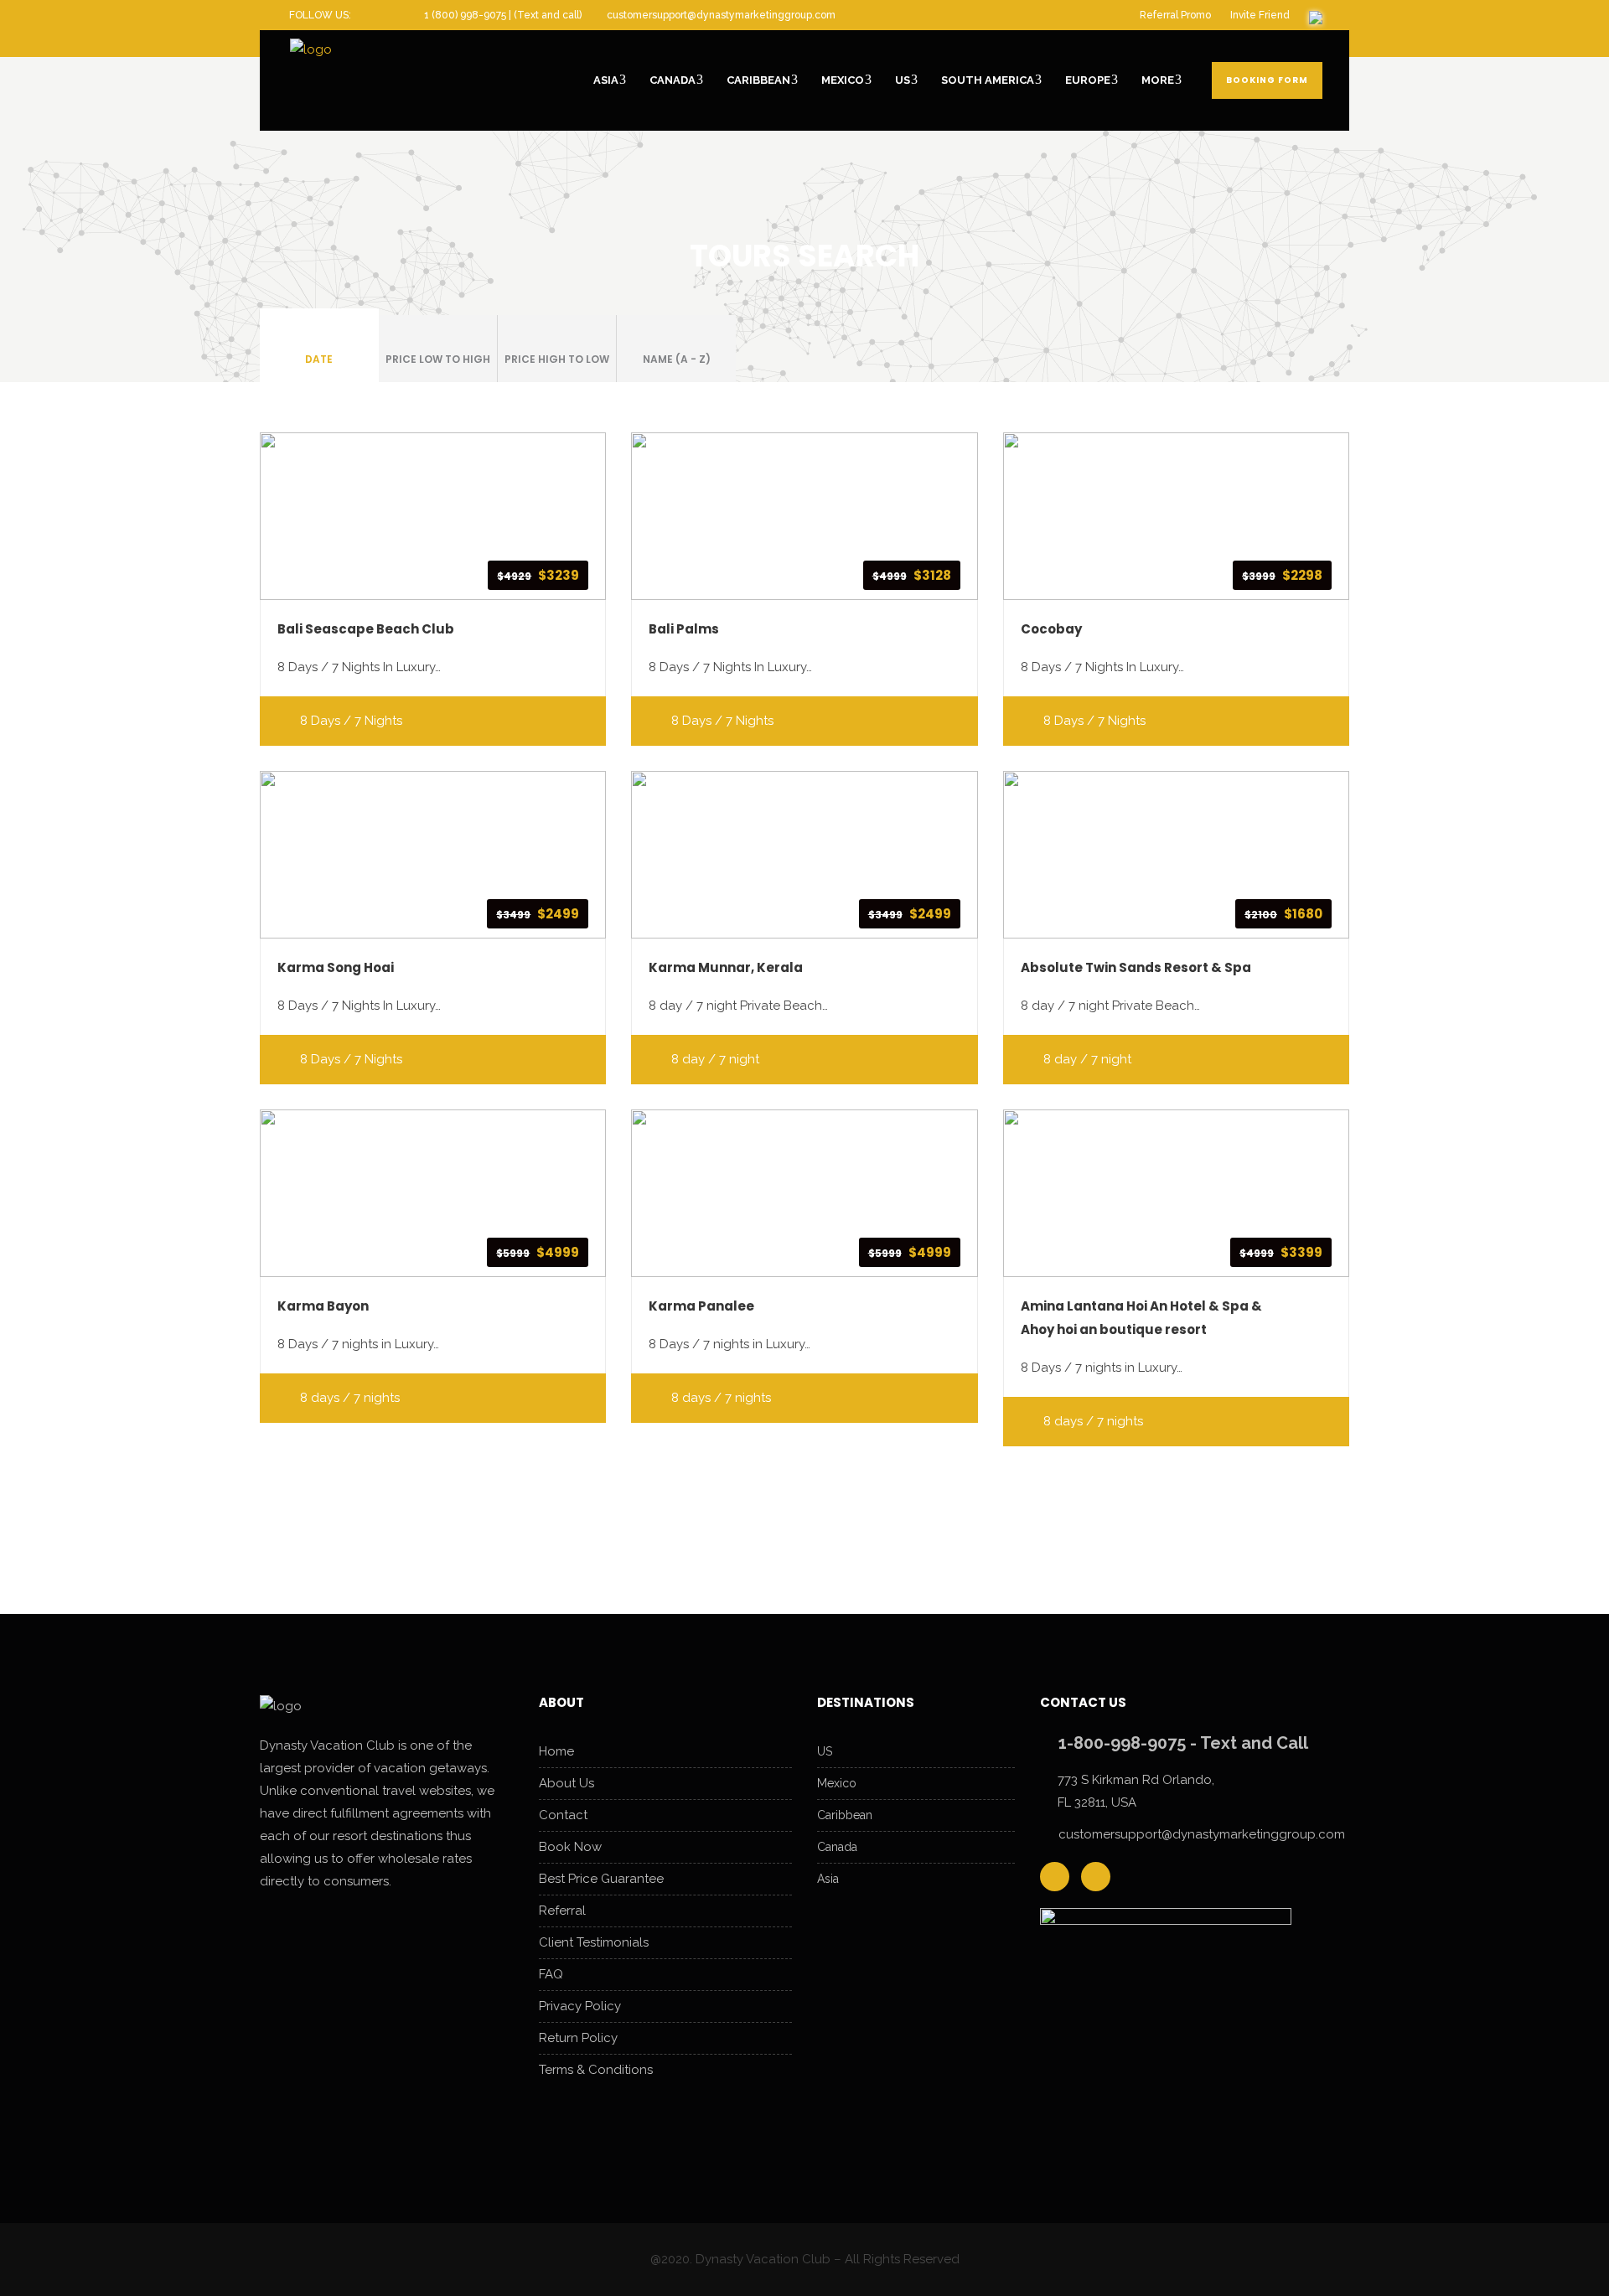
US (825, 1751)
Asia (828, 1879)
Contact (563, 1815)
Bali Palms (684, 629)
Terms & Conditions (596, 2070)
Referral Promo (1175, 15)
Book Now (570, 1847)
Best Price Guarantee (601, 1879)
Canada (837, 1847)
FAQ (551, 1974)
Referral (562, 1911)
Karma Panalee (701, 1306)
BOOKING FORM (1267, 80)
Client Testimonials (594, 1942)
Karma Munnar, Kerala (726, 967)
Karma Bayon (323, 1306)
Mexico (837, 1783)
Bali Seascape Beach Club (366, 629)
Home (556, 1751)
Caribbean (845, 1815)
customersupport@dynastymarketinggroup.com (1202, 1834)
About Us (567, 1783)
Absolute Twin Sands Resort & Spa (1136, 967)
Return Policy (578, 2038)
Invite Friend (1260, 15)
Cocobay (1051, 629)
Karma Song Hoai (336, 967)
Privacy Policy (580, 2006)
